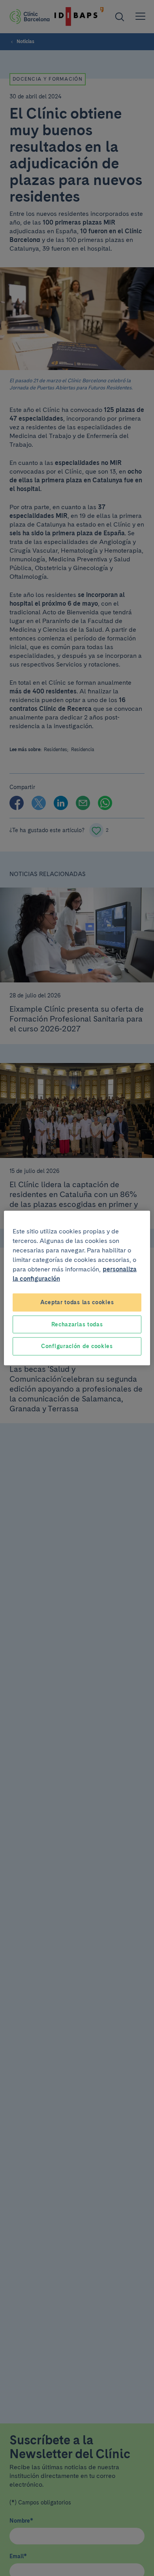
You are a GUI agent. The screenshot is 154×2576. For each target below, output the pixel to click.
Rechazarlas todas (77, 1324)
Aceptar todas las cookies (77, 1302)
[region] (77, 1288)
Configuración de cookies (77, 1346)
